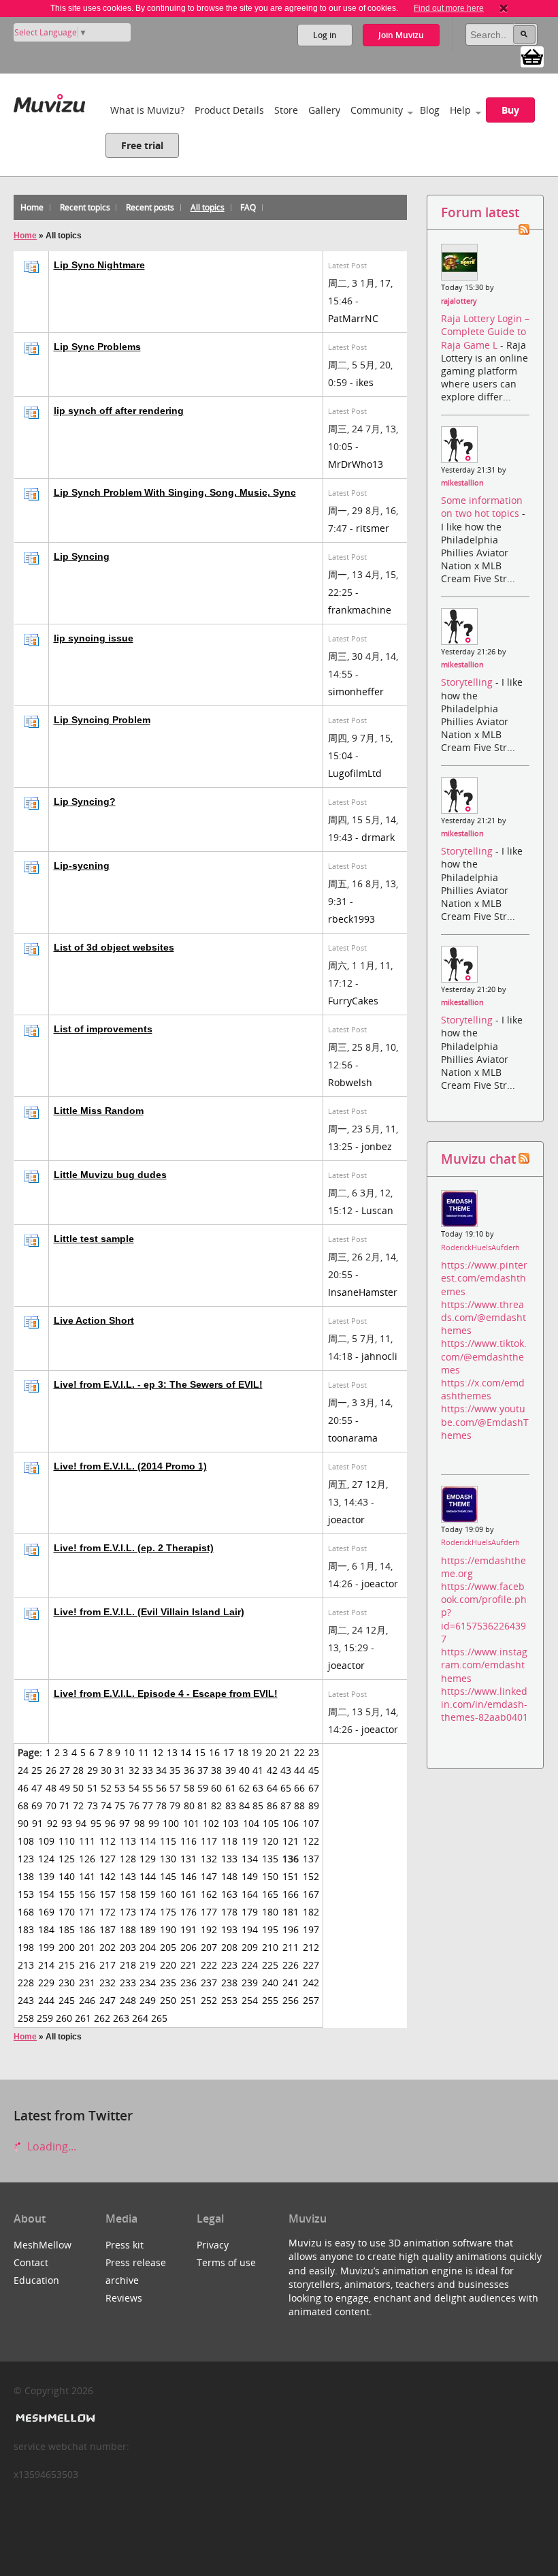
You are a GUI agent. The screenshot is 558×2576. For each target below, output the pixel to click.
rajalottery (459, 301)
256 (291, 2000)
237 (209, 1983)
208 (229, 1947)
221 (188, 1965)
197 (311, 1929)
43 (286, 1770)
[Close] (504, 8)
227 (311, 1965)
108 (26, 1841)
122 (311, 1841)
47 (37, 1788)
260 (64, 2018)
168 (26, 1912)
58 (189, 1788)
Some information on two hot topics (482, 507)
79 (175, 1806)
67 (314, 1788)
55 (148, 1788)
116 (188, 1841)
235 (168, 1983)
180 (270, 1912)
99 (154, 1823)
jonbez (377, 1146)
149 (250, 1876)
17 (229, 1752)
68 (23, 1806)
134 (250, 1859)
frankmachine (360, 610)
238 (229, 1983)
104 (251, 1823)
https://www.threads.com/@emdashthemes (483, 1317)
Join (401, 35)
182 (311, 1912)
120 (270, 1841)
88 (299, 1806)
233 (128, 1983)
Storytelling (468, 682)
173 (128, 1912)
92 (52, 1823)
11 (144, 1752)
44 (299, 1770)
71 (65, 1806)
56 (161, 1788)
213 (26, 1965)
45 (314, 1770)
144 (148, 1876)
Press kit (125, 2245)
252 (209, 2000)
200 (67, 1947)
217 (108, 1965)
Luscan (377, 1210)
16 (214, 1752)
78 (161, 1806)
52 (106, 1788)
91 (37, 1823)
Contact (31, 2262)
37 (203, 1770)
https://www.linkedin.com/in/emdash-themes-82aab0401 (485, 1704)
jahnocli (379, 1356)
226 (291, 1965)
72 (78, 1806)
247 (108, 2000)
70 (51, 1806)
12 (158, 1752)
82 (216, 1806)
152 (311, 1876)
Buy (510, 110)
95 (96, 1823)
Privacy (213, 2245)
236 (188, 1983)
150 (270, 1876)
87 (286, 1806)
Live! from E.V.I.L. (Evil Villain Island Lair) (149, 1612)
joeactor (346, 1520)
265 (159, 2018)
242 (311, 1983)
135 (270, 1859)
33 (148, 1770)
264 (140, 2018)
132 (209, 1859)
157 (108, 1894)
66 (299, 1788)
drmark (378, 837)
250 (168, 2000)
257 (311, 2000)
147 (209, 1876)
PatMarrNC (353, 318)
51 (93, 1788)
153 (26, 1894)
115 (168, 1841)
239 (250, 1983)
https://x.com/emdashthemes (483, 1389)
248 (128, 2000)
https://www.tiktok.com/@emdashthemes (484, 1356)
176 (188, 1912)
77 (148, 1806)
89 (314, 1806)
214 (46, 1965)
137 (311, 1859)
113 (128, 1841)
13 (172, 1752)
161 (188, 1894)
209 (250, 1947)
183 (26, 1929)
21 (285, 1752)
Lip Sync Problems (97, 347)
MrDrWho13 (356, 464)
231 (87, 1983)
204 (148, 1947)
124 (46, 1859)
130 (168, 1859)
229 (46, 1983)
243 (26, 2000)
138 (26, 1876)
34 (161, 1770)
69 (37, 1806)
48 (51, 1788)
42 (272, 1770)
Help (460, 110)
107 (311, 1823)
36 (189, 1770)
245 (67, 2000)
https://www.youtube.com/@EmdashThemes (485, 1421)
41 (258, 1770)
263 (121, 2018)
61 (231, 1788)
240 (270, 1983)
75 (120, 1806)
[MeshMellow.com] (54, 2418)
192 (209, 1929)
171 (87, 1912)
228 (26, 1983)
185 (67, 1929)
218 (128, 1965)
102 (211, 1823)
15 (200, 1752)
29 (93, 1770)
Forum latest (480, 212)
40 (244, 1770)
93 (67, 1823)
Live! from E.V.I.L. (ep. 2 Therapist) (134, 1548)
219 (148, 1965)
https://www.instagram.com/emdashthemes (484, 1665)
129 (148, 1859)
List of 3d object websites (114, 947)
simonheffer (356, 691)
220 (168, 1965)
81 (203, 1806)
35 (175, 1770)
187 (108, 1929)
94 (81, 1823)
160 (168, 1894)
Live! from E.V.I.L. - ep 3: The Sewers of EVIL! (158, 1384)
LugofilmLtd (355, 773)
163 (229, 1894)
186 (87, 1929)
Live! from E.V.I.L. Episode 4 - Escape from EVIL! (166, 1694)
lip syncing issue (94, 638)
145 (168, 1876)
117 (209, 1841)
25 (37, 1770)
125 (67, 1859)
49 (65, 1788)
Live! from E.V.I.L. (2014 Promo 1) (130, 1466)
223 (229, 1965)
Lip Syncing (82, 556)
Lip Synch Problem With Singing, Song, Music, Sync (175, 492)
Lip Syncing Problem (102, 720)
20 (271, 1752)
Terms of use (226, 2262)
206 (188, 1947)
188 (128, 1929)
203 (128, 1947)
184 (46, 1929)
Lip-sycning (82, 865)
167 (311, 1894)
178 (229, 1912)
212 (311, 1947)
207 (209, 1947)
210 (270, 1947)
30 (106, 1770)
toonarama (353, 1438)
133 (229, 1859)
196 (291, 1929)
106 (291, 1823)
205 (168, 1947)
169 (46, 1912)
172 (108, 1912)
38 (216, 1770)
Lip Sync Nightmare (99, 265)
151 (291, 1876)
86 (272, 1806)
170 (67, 1912)
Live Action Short (94, 1320)
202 (108, 1947)
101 (191, 1823)
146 (188, 1876)
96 (110, 1823)
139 (46, 1876)
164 (250, 1894)
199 (46, 1947)
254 (250, 2000)
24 (23, 1770)
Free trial (142, 145)
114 (148, 1841)
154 (46, 1894)
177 (209, 1912)
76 (134, 1806)
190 (168, 1929)
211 (291, 1947)
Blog (430, 110)
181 (291, 1912)
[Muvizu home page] (49, 100)
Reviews (124, 2298)
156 (87, 1894)
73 (93, 1806)
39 (231, 1770)
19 (257, 1752)
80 (189, 1806)
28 (78, 1770)
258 (26, 2018)
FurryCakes (353, 1001)
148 (229, 1876)
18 (243, 1752)
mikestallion (462, 483)
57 (175, 1788)
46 (23, 1788)
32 (134, 1770)
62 (244, 1788)
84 (244, 1806)
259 (45, 2018)
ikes (365, 382)
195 (270, 1929)
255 (270, 2000)
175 (168, 1912)
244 (46, 2000)
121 (291, 1841)
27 (65, 1770)
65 (286, 1788)
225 (270, 1965)
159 (148, 1894)
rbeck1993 (351, 919)
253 (229, 2000)
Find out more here (449, 8)
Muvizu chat (478, 1159)
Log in (325, 35)
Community (377, 110)
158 (128, 1894)
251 (188, 2000)
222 (209, 1965)
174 (148, 1912)
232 (108, 1983)
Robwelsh (350, 1082)
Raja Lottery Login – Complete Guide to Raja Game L (485, 331)
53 (120, 1788)
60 (216, 1788)
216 (87, 1965)
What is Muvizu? (147, 110)
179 (250, 1912)
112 (108, 1841)
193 (229, 1929)
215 (67, 1965)
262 (102, 2018)
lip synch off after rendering (119, 411)
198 (26, 1947)
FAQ (248, 207)
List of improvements (103, 1029)
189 (148, 1929)
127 (108, 1859)
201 (87, 1947)
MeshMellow (43, 2245)
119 (250, 1841)
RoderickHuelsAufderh (480, 1247)
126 (87, 1859)
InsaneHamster (363, 1292)
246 (87, 2000)
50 (78, 1788)
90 (23, 1823)
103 (231, 1823)
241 (291, 1983)
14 (186, 1752)
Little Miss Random (99, 1111)
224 (250, 1965)
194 (250, 1929)
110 (67, 1841)
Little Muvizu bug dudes (110, 1175)
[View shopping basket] (532, 56)
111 (87, 1841)
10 (129, 1752)
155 (67, 1894)
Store (286, 110)
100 (171, 1823)
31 (120, 1770)
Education (36, 2280)
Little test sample (94, 1239)
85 (258, 1806)
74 (106, 1806)
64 (272, 1788)
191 (188, 1929)
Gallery (324, 110)
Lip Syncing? (85, 801)
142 (108, 1876)
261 (83, 2018)
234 (148, 1983)
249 (148, 2000)
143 (128, 1876)
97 (125, 1823)
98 (139, 1823)
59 (203, 1788)
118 (229, 1841)
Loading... (50, 2146)
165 (270, 1894)
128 (128, 1859)
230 (67, 1983)
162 (209, 1894)
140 (67, 1876)
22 (299, 1752)
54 (134, 1788)
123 (26, 1859)
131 (188, 1859)
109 (46, 1841)
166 (291, 1894)
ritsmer (373, 528)
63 (258, 1788)
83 (231, 1806)
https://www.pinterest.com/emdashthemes (484, 1278)
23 (314, 1752)
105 (271, 1823)
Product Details (229, 110)
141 (87, 1876)
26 (51, 1770)
